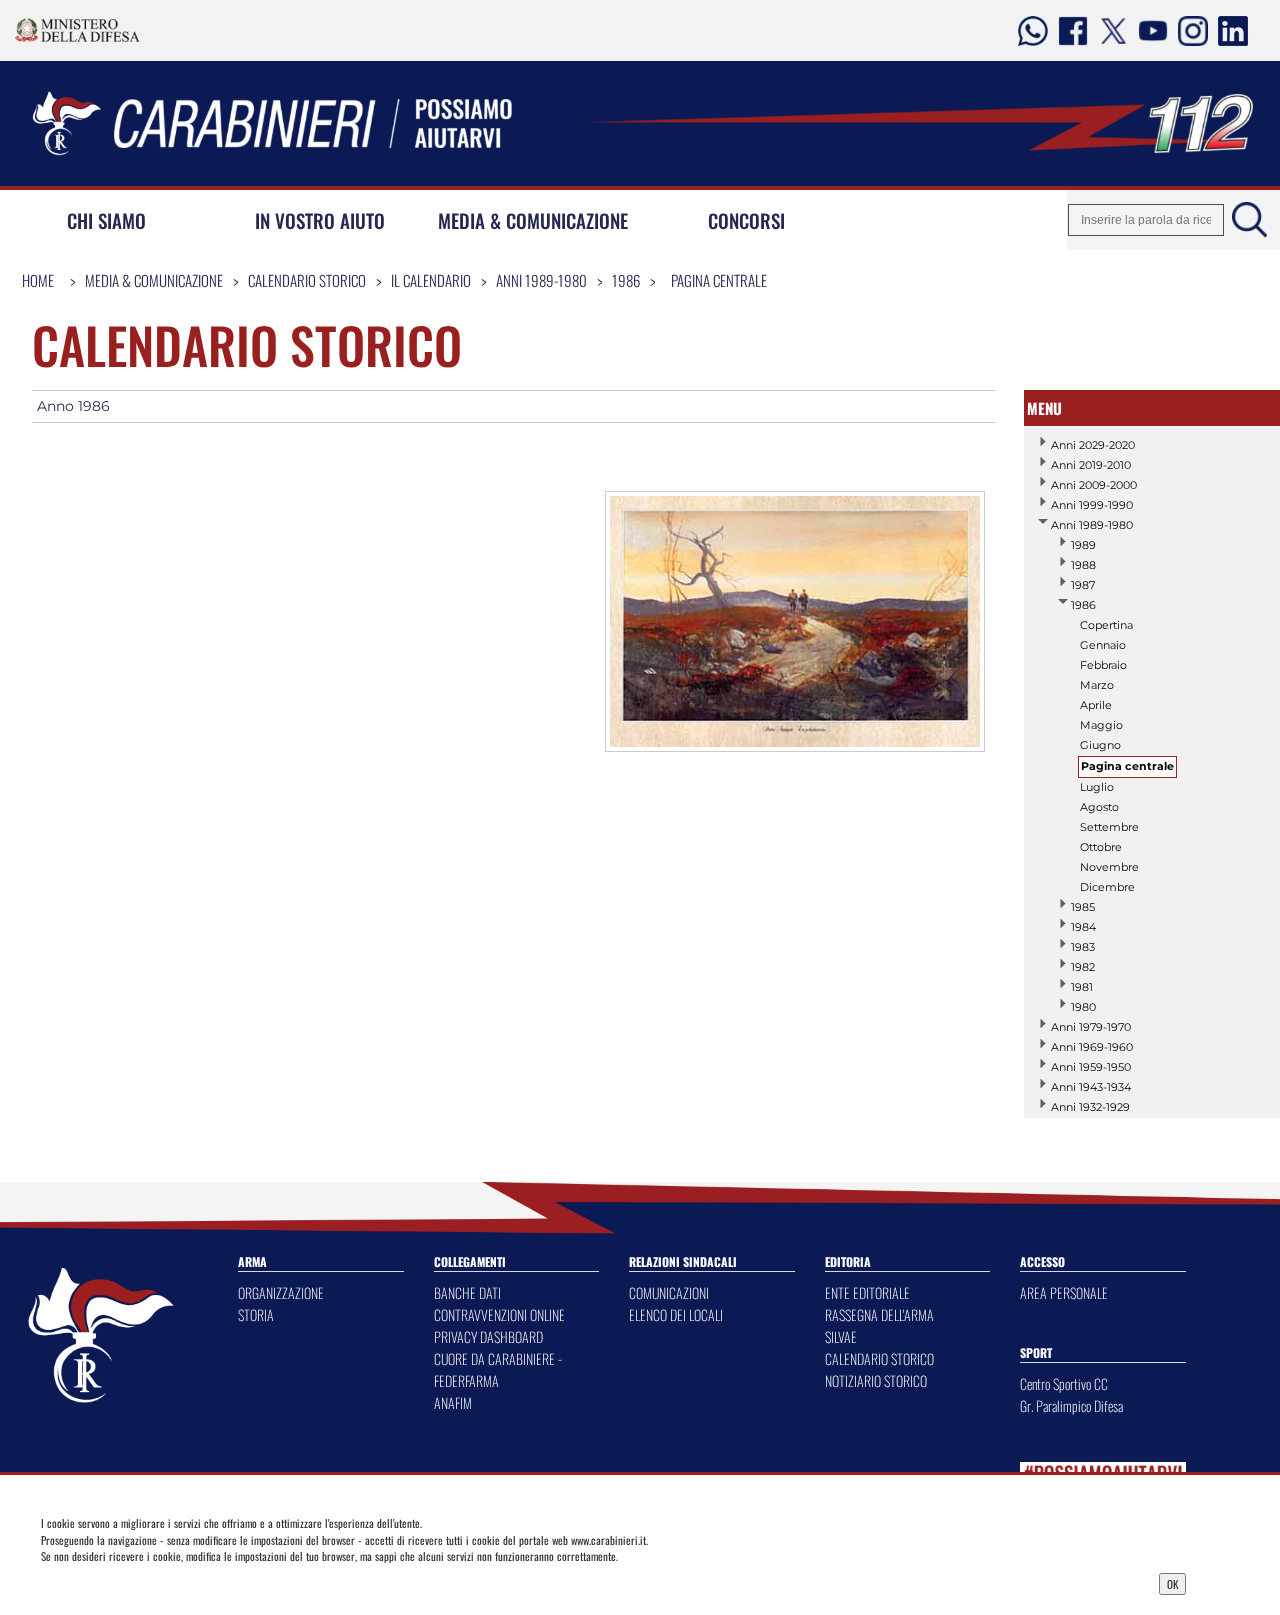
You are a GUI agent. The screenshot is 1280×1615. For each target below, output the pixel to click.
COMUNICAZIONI (669, 1292)
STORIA (256, 1314)
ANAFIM (453, 1402)
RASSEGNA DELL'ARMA (879, 1314)
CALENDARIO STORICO (879, 1358)
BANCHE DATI (467, 1292)
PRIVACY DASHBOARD (488, 1336)
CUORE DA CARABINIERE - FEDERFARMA (498, 1369)
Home (38, 280)
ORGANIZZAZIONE (281, 1292)
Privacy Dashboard (174, 1582)
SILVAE (841, 1336)
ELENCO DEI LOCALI (676, 1314)
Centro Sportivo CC (1064, 1383)
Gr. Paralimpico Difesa (1071, 1405)
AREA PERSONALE (1064, 1292)
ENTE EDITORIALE (867, 1292)
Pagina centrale (719, 280)
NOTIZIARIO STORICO (876, 1380)
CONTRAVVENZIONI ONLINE (499, 1314)
